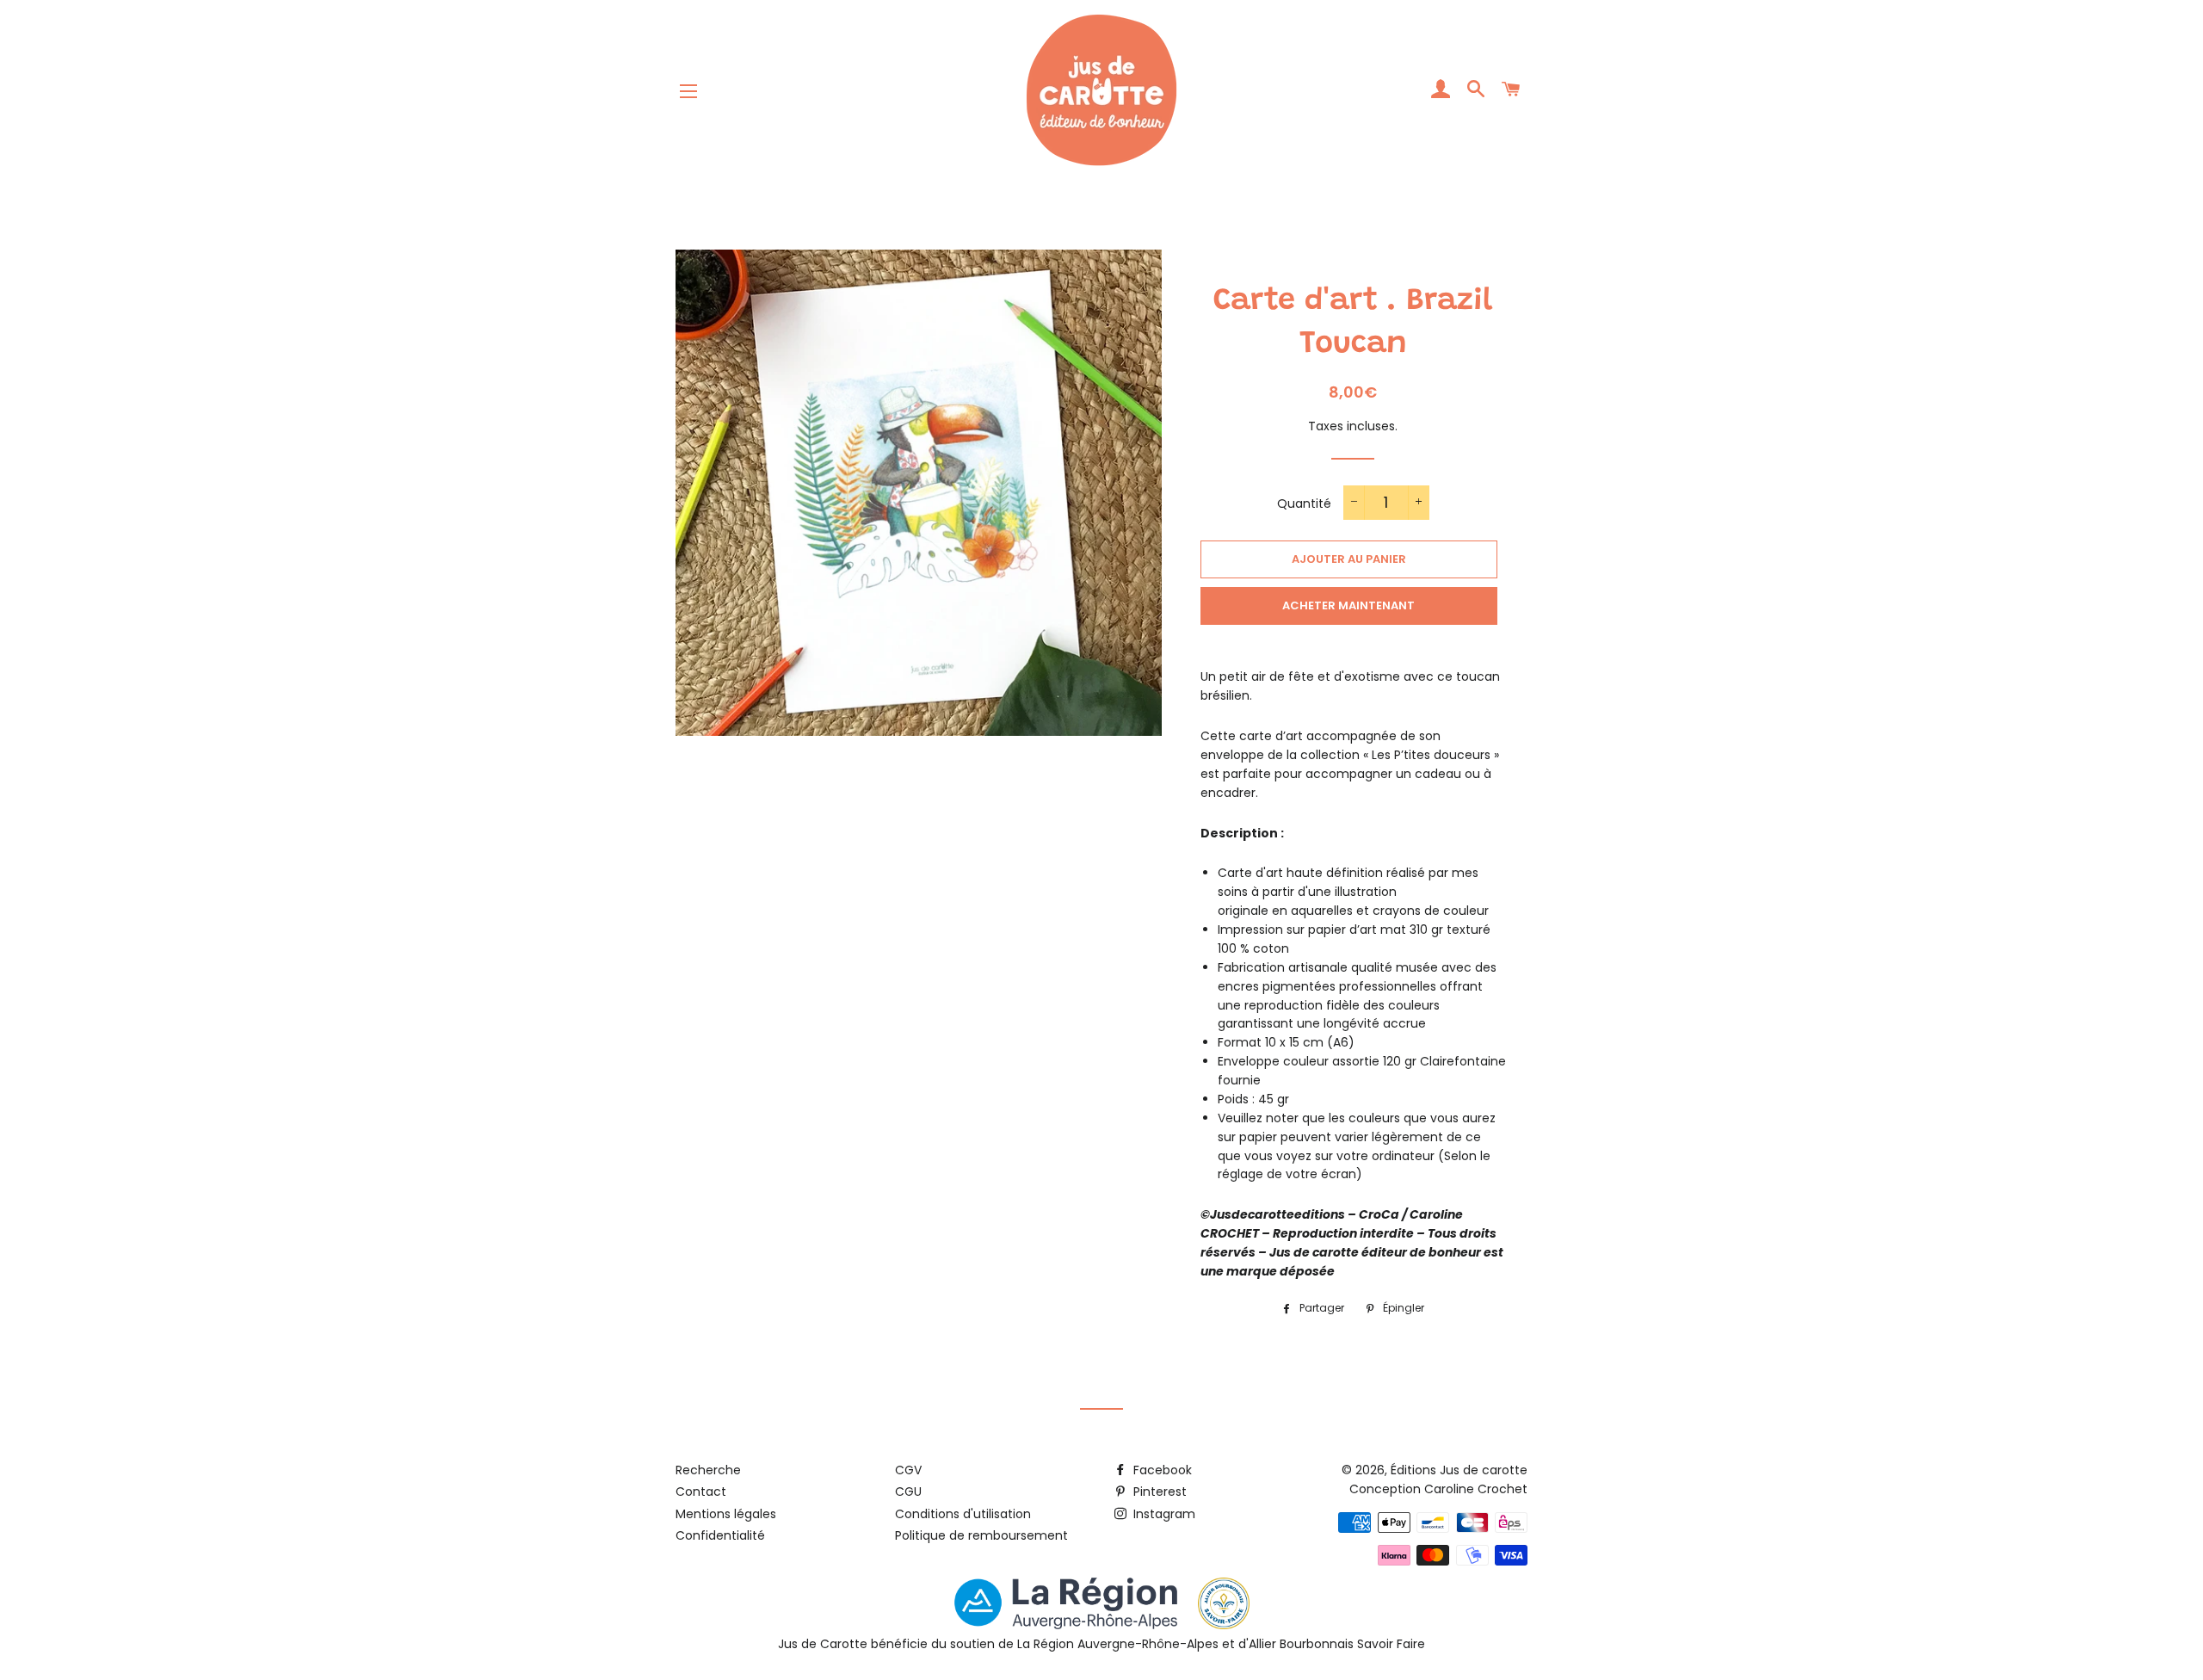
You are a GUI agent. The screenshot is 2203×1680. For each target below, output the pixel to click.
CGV (908, 1470)
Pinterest (1158, 1492)
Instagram (1163, 1514)
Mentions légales (726, 1514)
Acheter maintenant (1348, 605)
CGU (908, 1492)
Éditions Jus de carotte (1459, 1470)
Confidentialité (720, 1535)
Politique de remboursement (981, 1535)
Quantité (1304, 503)
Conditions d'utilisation (963, 1514)
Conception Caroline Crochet (1438, 1489)
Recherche (708, 1470)
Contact (701, 1492)
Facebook (1161, 1470)
